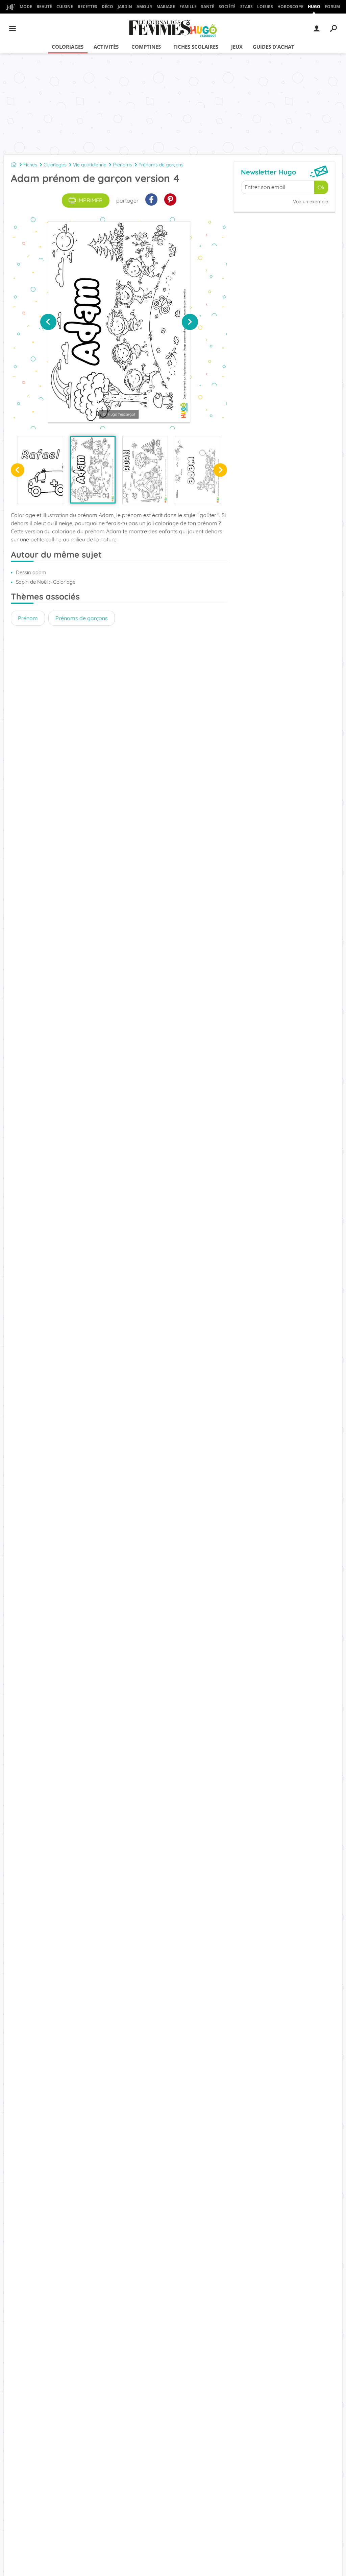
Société (227, 7)
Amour (144, 7)
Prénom (28, 618)
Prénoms (122, 165)
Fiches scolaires (196, 47)
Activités (106, 47)
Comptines (146, 47)
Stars (246, 7)
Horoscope (290, 7)
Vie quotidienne (90, 165)
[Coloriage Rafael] (40, 470)
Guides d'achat (274, 47)
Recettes (88, 7)
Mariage (166, 7)
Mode (26, 7)
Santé (208, 7)
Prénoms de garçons (161, 165)
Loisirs (265, 7)
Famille (188, 7)
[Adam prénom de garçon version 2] (197, 470)
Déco (107, 7)
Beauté (44, 7)
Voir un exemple (311, 202)
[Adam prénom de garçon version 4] (93, 470)
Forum (332, 7)
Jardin (125, 7)
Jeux (237, 47)
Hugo (314, 7)
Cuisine (65, 7)
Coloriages (68, 47)
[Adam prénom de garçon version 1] (145, 470)
